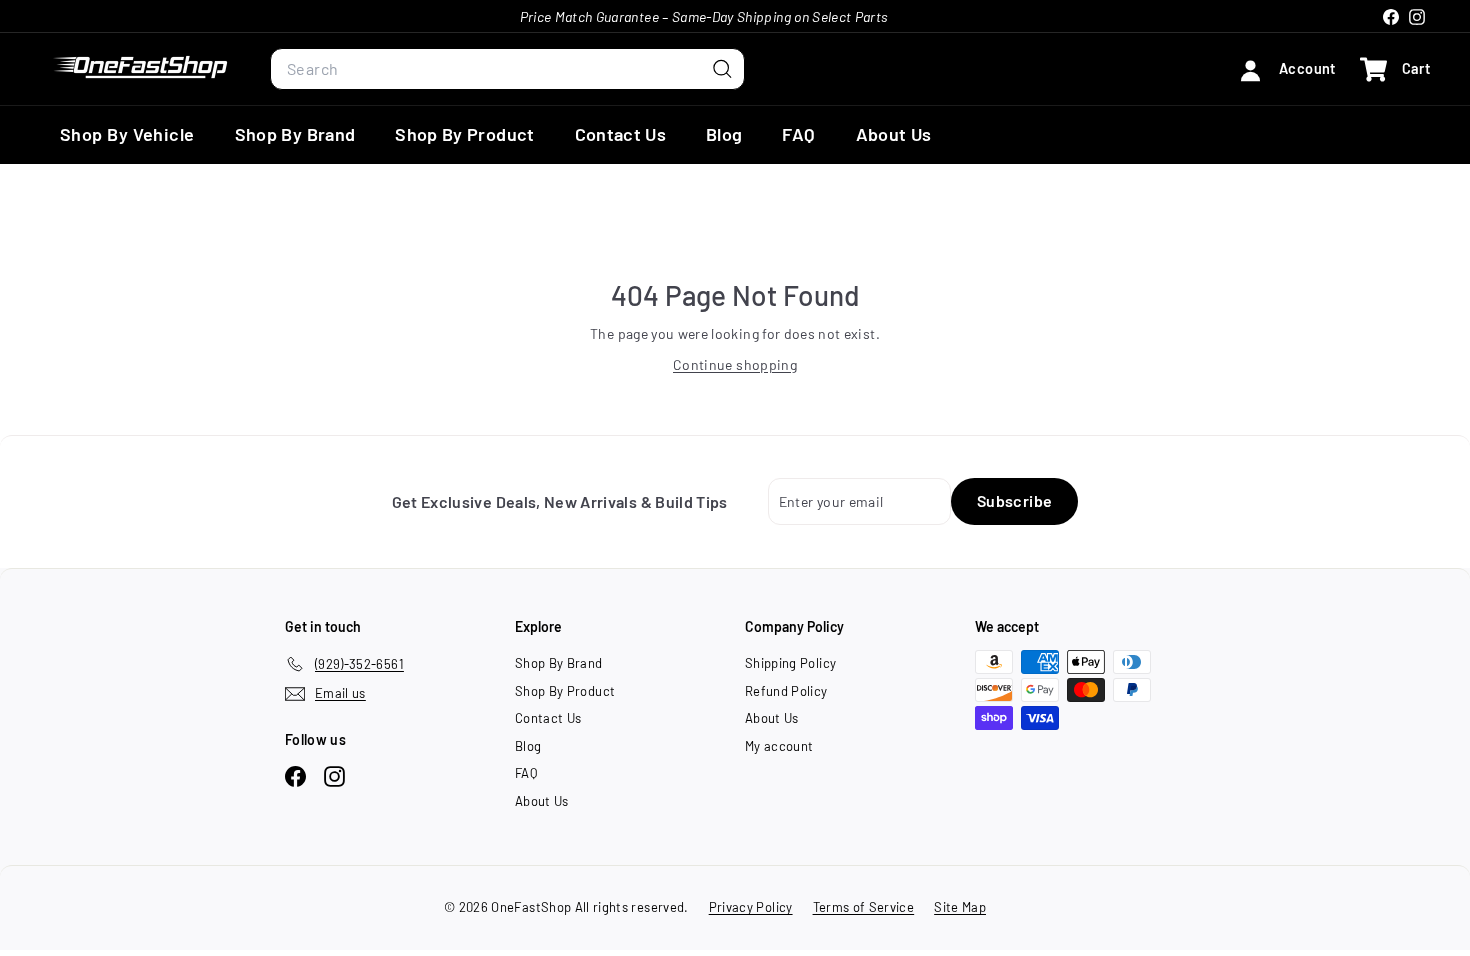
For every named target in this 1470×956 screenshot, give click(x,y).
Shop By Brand (295, 134)
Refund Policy (786, 691)
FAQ (798, 134)
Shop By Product (464, 134)
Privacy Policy (751, 907)
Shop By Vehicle (127, 134)
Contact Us (621, 134)
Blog (724, 134)
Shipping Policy (790, 663)
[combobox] (507, 69)
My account (779, 746)
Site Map (960, 907)
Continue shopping (735, 364)
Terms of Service (864, 907)
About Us (894, 134)
